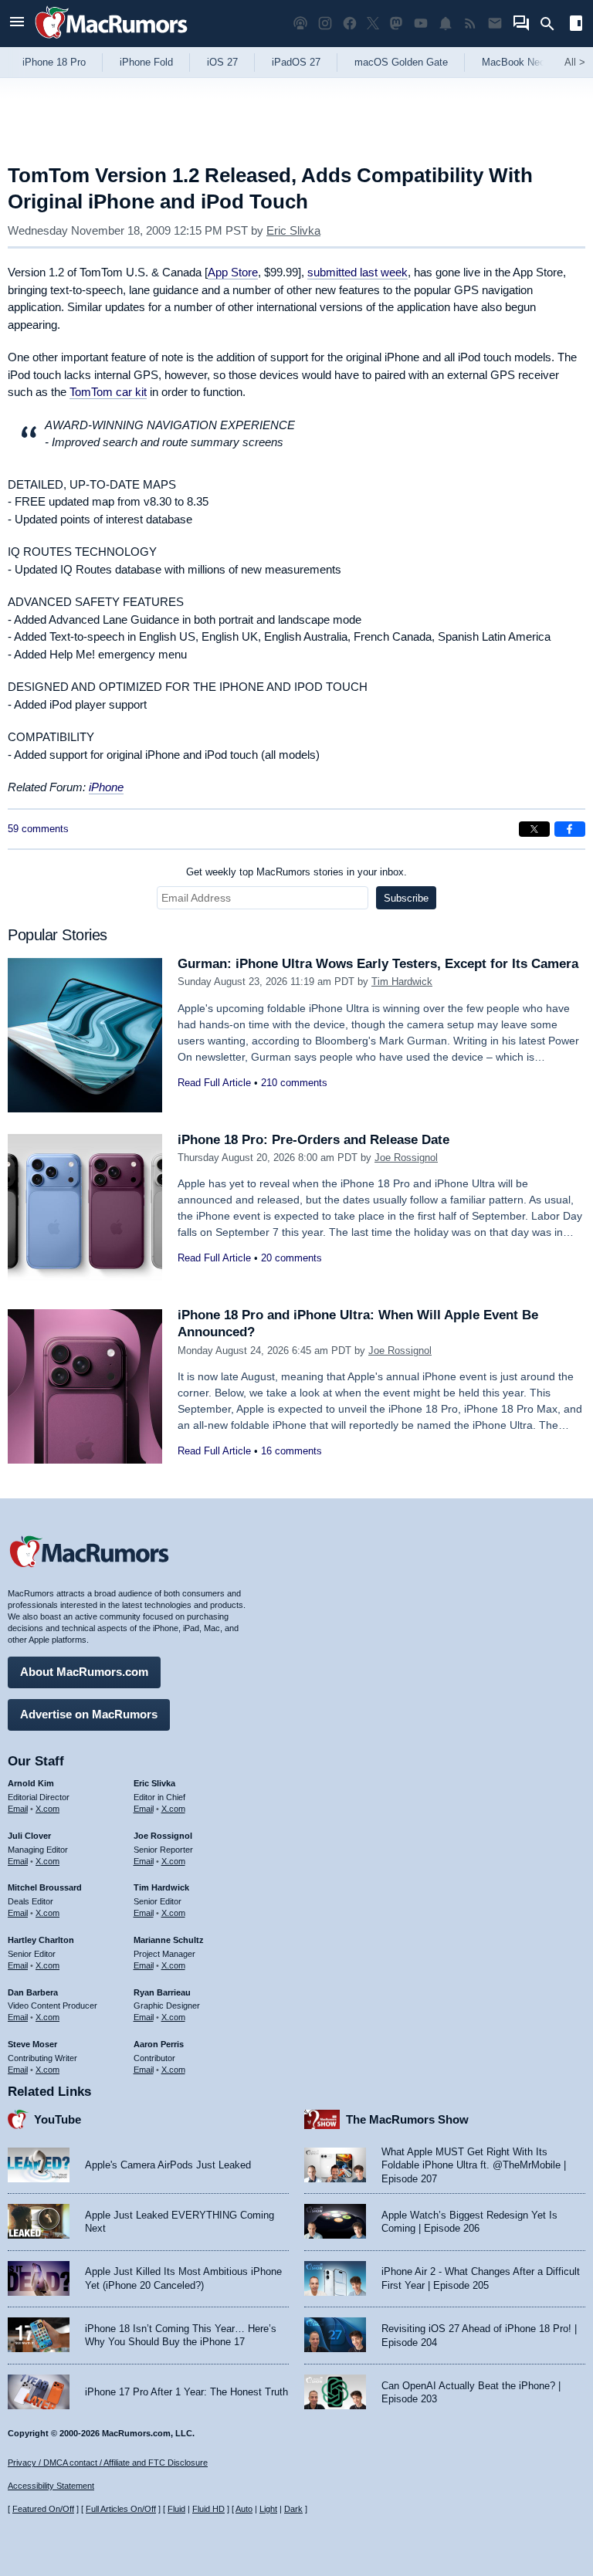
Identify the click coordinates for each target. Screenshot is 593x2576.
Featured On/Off (43, 2509)
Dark (293, 2509)
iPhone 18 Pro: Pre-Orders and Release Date (313, 1140)
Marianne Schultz (169, 1940)
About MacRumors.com (84, 1672)
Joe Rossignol (406, 1158)
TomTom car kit (108, 392)
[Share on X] (534, 829)
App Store (233, 272)
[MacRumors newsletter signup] (495, 24)
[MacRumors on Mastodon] (396, 24)
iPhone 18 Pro (54, 62)
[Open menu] (17, 24)
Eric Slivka (293, 230)
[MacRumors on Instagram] (325, 24)
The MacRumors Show (407, 2119)
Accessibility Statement (51, 2486)
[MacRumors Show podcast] (300, 24)
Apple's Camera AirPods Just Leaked (168, 2165)
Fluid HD (208, 2509)
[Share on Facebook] (570, 829)
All (575, 62)
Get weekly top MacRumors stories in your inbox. (296, 872)
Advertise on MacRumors (89, 1714)
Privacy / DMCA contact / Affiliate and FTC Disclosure (108, 2463)
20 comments (291, 1258)
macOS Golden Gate (401, 62)
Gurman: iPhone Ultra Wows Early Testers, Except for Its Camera (378, 964)
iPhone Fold (146, 62)
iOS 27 (222, 62)
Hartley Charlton (41, 1940)
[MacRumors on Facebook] (350, 24)
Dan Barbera (33, 1992)
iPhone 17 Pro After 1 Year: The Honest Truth (186, 2392)
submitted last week (357, 272)
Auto (244, 2509)
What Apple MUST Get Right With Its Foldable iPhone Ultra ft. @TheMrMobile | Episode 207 (474, 2165)
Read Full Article (214, 1083)
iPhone (106, 787)
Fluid (176, 2509)
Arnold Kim (31, 1783)
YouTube (58, 2119)
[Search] (552, 24)
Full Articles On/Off (121, 2509)
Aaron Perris (159, 2044)
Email (18, 1809)
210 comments (294, 1083)
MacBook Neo (513, 62)
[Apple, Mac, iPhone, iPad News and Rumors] (111, 41)
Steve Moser (32, 2044)
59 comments (38, 829)
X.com (47, 1809)
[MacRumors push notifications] (446, 24)
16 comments (291, 1451)
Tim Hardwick (402, 982)
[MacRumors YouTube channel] (421, 24)
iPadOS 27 (296, 62)
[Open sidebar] (576, 25)
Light (268, 2509)
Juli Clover (29, 1836)
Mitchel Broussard (45, 1887)
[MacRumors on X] (373, 24)
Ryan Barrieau (162, 1992)
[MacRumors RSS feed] (470, 24)
